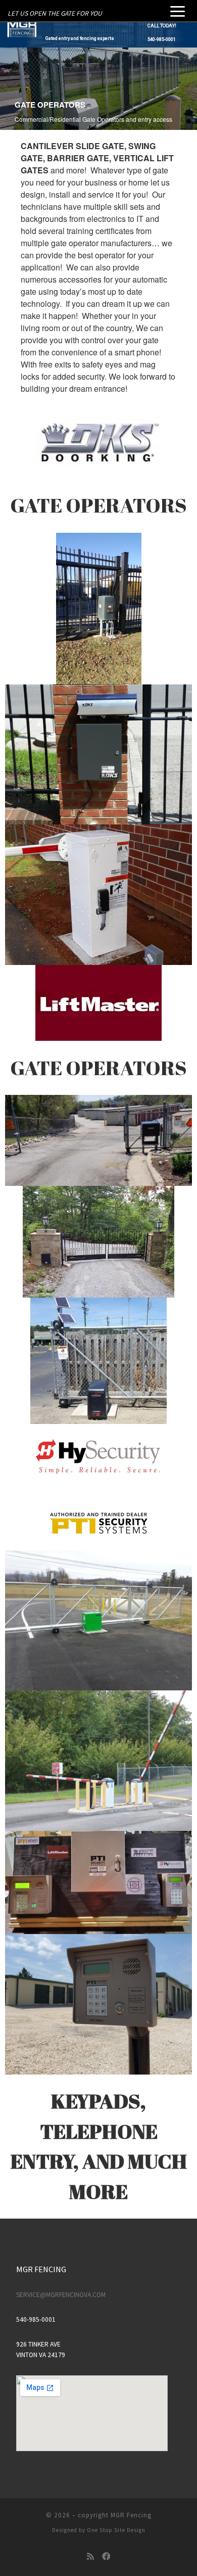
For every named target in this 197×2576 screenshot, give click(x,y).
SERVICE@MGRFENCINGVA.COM (61, 2295)
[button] (98, 35)
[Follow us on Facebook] (106, 2557)
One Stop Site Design (116, 2530)
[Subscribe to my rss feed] (90, 2557)
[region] (98, 35)
